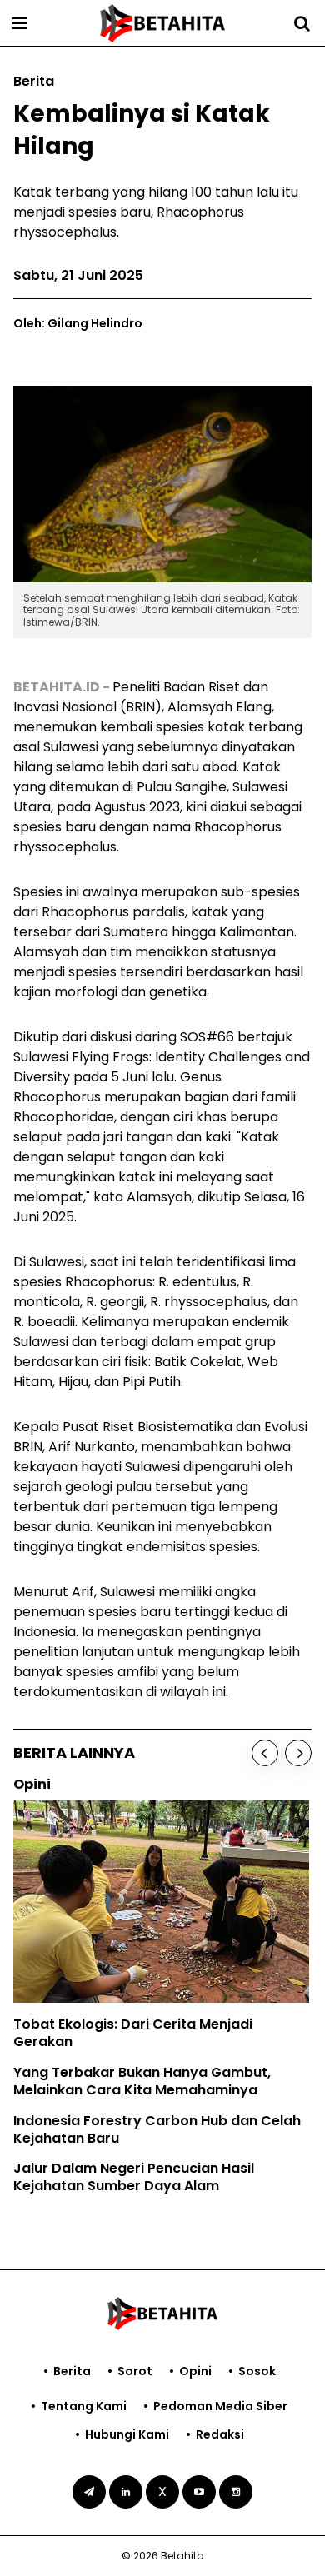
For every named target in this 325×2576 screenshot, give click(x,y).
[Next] (298, 1753)
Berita (72, 2371)
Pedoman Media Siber (220, 2406)
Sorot (135, 2371)
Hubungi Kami (127, 2434)
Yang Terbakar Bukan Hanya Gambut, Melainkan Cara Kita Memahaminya (142, 2081)
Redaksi (220, 2434)
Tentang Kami (84, 2406)
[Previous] (265, 1753)
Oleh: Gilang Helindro (78, 323)
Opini (195, 2371)
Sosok (257, 2371)
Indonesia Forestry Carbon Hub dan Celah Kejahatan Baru (157, 2129)
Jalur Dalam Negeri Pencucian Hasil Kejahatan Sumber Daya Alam (134, 2177)
